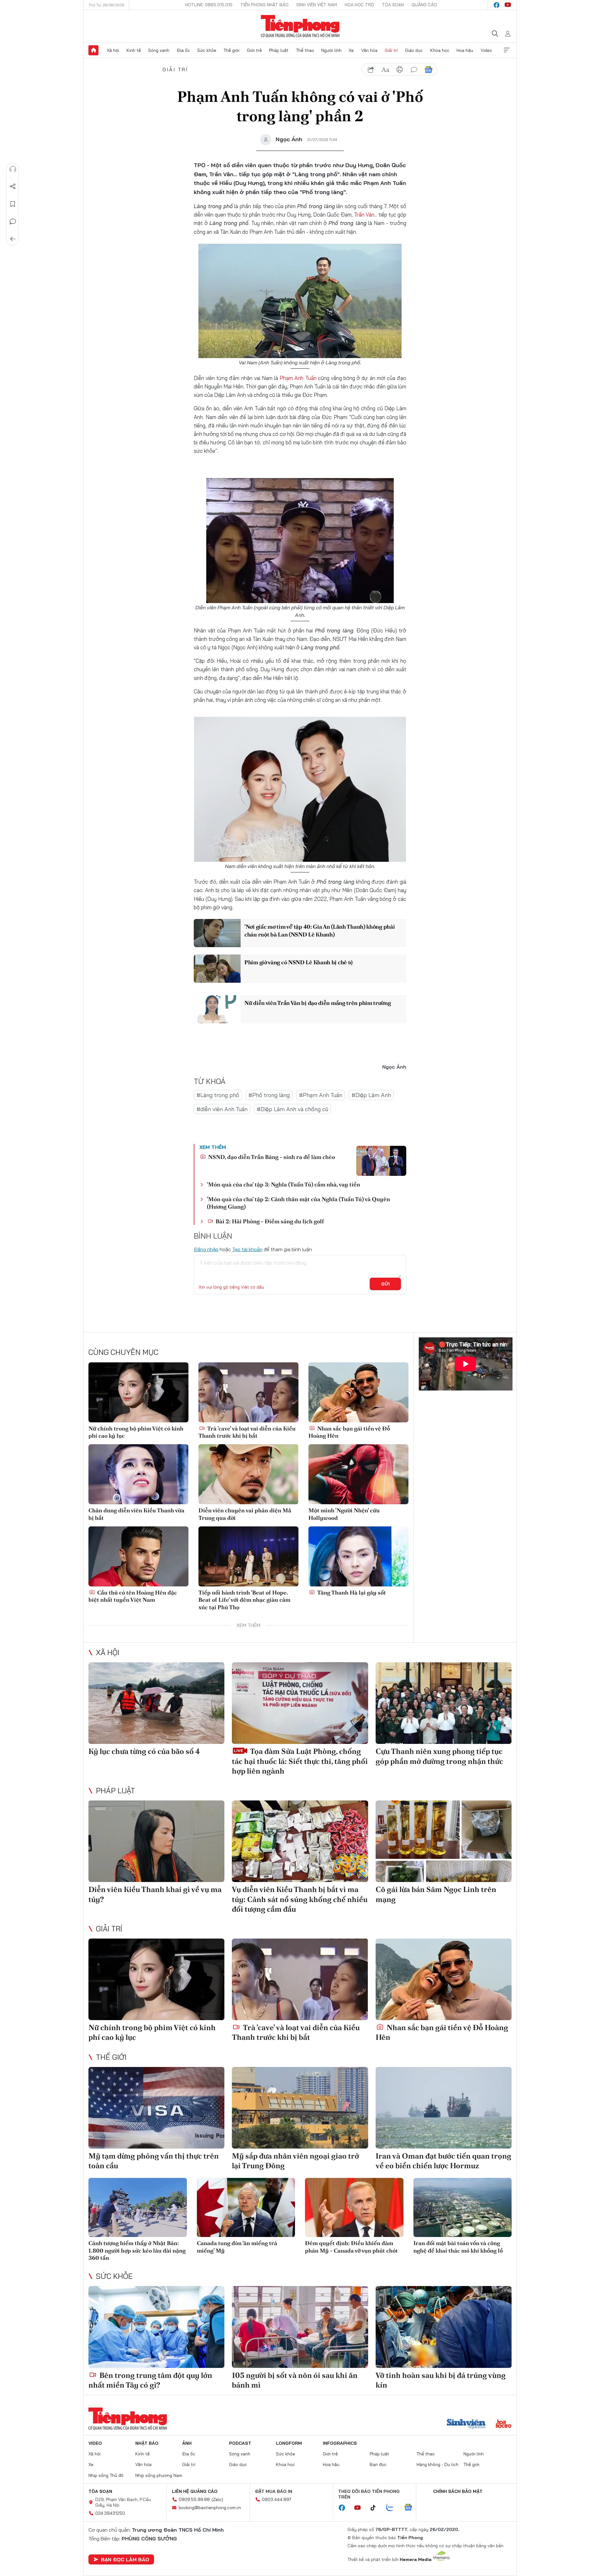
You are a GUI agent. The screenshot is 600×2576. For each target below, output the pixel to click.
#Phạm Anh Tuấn (321, 1095)
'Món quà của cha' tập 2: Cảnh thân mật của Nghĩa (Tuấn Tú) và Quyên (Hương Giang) (298, 1203)
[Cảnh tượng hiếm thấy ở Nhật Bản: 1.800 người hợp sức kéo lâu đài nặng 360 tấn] (138, 2207)
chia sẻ (371, 70)
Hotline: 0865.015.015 (209, 5)
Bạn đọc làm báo (125, 2559)
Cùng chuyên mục (123, 1352)
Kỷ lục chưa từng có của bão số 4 (144, 1751)
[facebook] (497, 5)
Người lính (331, 50)
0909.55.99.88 (194, 2499)
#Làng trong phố (218, 1095)
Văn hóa (369, 50)
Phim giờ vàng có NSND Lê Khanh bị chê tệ (299, 962)
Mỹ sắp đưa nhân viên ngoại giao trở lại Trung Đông (295, 2161)
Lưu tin (13, 204)
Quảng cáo (424, 5)
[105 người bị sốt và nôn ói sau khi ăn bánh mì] (300, 2327)
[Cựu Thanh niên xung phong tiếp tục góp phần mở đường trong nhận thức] (444, 1703)
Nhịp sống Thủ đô (106, 2475)
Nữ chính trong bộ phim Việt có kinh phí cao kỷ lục (136, 1432)
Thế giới (231, 50)
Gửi (385, 1284)
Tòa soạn (393, 5)
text (385, 70)
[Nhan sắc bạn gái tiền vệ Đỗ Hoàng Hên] (358, 1392)
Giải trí (391, 50)
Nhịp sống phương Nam (159, 2475)
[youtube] (508, 5)
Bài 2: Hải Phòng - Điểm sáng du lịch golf (269, 1221)
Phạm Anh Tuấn (298, 378)
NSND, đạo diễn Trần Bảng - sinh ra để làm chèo (271, 1157)
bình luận (414, 70)
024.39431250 (110, 2513)
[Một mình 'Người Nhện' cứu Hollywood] (358, 1474)
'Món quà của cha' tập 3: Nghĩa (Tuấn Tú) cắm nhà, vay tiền (283, 1184)
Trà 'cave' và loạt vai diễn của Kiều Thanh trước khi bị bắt (247, 1432)
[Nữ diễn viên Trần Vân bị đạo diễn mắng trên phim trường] (217, 1009)
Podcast (240, 2443)
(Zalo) (217, 2499)
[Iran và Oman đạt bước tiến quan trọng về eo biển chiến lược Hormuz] (444, 2108)
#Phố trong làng (269, 1095)
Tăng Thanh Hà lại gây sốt (351, 1593)
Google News (428, 70)
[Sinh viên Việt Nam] (466, 2424)
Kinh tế (134, 50)
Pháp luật (279, 50)
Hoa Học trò (359, 5)
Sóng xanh (159, 50)
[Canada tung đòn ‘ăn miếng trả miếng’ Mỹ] (246, 2207)
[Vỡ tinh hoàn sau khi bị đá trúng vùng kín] (444, 2327)
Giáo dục (414, 50)
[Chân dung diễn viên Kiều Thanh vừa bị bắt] (138, 1474)
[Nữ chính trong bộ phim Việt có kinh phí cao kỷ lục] (138, 1392)
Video (486, 50)
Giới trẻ (254, 50)
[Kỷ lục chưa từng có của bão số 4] (156, 1703)
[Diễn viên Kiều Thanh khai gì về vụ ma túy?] (156, 1841)
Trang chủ (93, 50)
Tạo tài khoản (247, 1249)
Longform (289, 2443)
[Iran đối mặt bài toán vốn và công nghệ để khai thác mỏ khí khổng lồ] (463, 2207)
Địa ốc (183, 50)
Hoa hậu (465, 50)
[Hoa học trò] (504, 2424)
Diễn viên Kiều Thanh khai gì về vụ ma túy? (155, 1894)
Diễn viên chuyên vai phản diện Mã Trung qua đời (245, 1514)
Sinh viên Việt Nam (317, 5)
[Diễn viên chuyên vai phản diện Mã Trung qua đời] (248, 1474)
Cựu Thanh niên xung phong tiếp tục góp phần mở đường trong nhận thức (439, 1756)
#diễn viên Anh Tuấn (222, 1109)
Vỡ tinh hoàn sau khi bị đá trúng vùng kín (441, 2380)
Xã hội (113, 50)
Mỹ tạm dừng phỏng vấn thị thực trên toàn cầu (154, 2161)
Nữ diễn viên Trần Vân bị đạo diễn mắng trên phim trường (318, 1003)
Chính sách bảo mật (458, 2491)
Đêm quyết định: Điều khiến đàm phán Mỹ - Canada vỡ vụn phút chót (351, 2247)
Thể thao (305, 50)
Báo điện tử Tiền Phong (300, 26)
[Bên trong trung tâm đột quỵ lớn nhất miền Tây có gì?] (156, 2327)
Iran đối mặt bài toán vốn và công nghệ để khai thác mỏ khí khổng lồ (458, 2247)
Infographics (340, 2443)
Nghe (13, 169)
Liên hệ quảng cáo (195, 2491)
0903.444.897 (277, 2499)
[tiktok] (376, 2508)
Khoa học (440, 50)
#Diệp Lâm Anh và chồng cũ (292, 1109)
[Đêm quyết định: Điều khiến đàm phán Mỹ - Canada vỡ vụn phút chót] (354, 2207)
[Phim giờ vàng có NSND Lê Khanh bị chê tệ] (217, 969)
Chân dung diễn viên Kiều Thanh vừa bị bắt (136, 1514)
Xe (351, 50)
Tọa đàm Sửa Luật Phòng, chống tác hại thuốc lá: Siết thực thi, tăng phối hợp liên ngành (300, 1761)
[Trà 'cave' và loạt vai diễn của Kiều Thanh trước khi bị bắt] (248, 1392)
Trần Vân (364, 215)
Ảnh (187, 2443)
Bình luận (13, 222)
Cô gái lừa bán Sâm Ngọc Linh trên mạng (436, 1894)
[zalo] (393, 2508)
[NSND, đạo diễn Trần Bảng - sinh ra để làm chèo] (381, 1161)
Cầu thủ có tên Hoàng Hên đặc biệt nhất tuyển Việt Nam (133, 1596)
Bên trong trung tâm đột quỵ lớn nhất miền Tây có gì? (150, 2380)
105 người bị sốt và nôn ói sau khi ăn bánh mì (295, 2380)
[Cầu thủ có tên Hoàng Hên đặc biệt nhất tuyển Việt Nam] (138, 1556)
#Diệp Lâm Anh (371, 1095)
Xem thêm (507, 50)
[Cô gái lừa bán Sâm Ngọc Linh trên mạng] (444, 1841)
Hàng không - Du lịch (437, 2464)
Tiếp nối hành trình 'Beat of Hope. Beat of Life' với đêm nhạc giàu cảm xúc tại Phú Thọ (244, 1600)
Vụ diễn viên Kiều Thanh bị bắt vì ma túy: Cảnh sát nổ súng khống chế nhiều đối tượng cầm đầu (300, 1899)
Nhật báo (147, 2443)
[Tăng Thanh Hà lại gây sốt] (358, 1556)
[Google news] (411, 2508)
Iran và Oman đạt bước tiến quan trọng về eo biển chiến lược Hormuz (443, 2161)
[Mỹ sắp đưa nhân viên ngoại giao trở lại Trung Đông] (300, 2108)
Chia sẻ (13, 187)
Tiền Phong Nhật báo (264, 5)
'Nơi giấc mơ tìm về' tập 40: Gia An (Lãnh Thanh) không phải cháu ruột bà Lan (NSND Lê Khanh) (320, 931)
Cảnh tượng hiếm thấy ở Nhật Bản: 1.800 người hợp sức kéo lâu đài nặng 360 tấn (137, 2250)
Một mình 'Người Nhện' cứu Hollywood (344, 1514)
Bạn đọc (378, 2464)
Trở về (13, 239)
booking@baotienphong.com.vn (210, 2508)
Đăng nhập (206, 1249)
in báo (400, 70)
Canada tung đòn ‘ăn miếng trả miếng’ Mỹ (237, 2247)
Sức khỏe (207, 50)
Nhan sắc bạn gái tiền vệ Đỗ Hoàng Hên (349, 1432)
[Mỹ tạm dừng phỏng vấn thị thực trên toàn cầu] (156, 2108)
